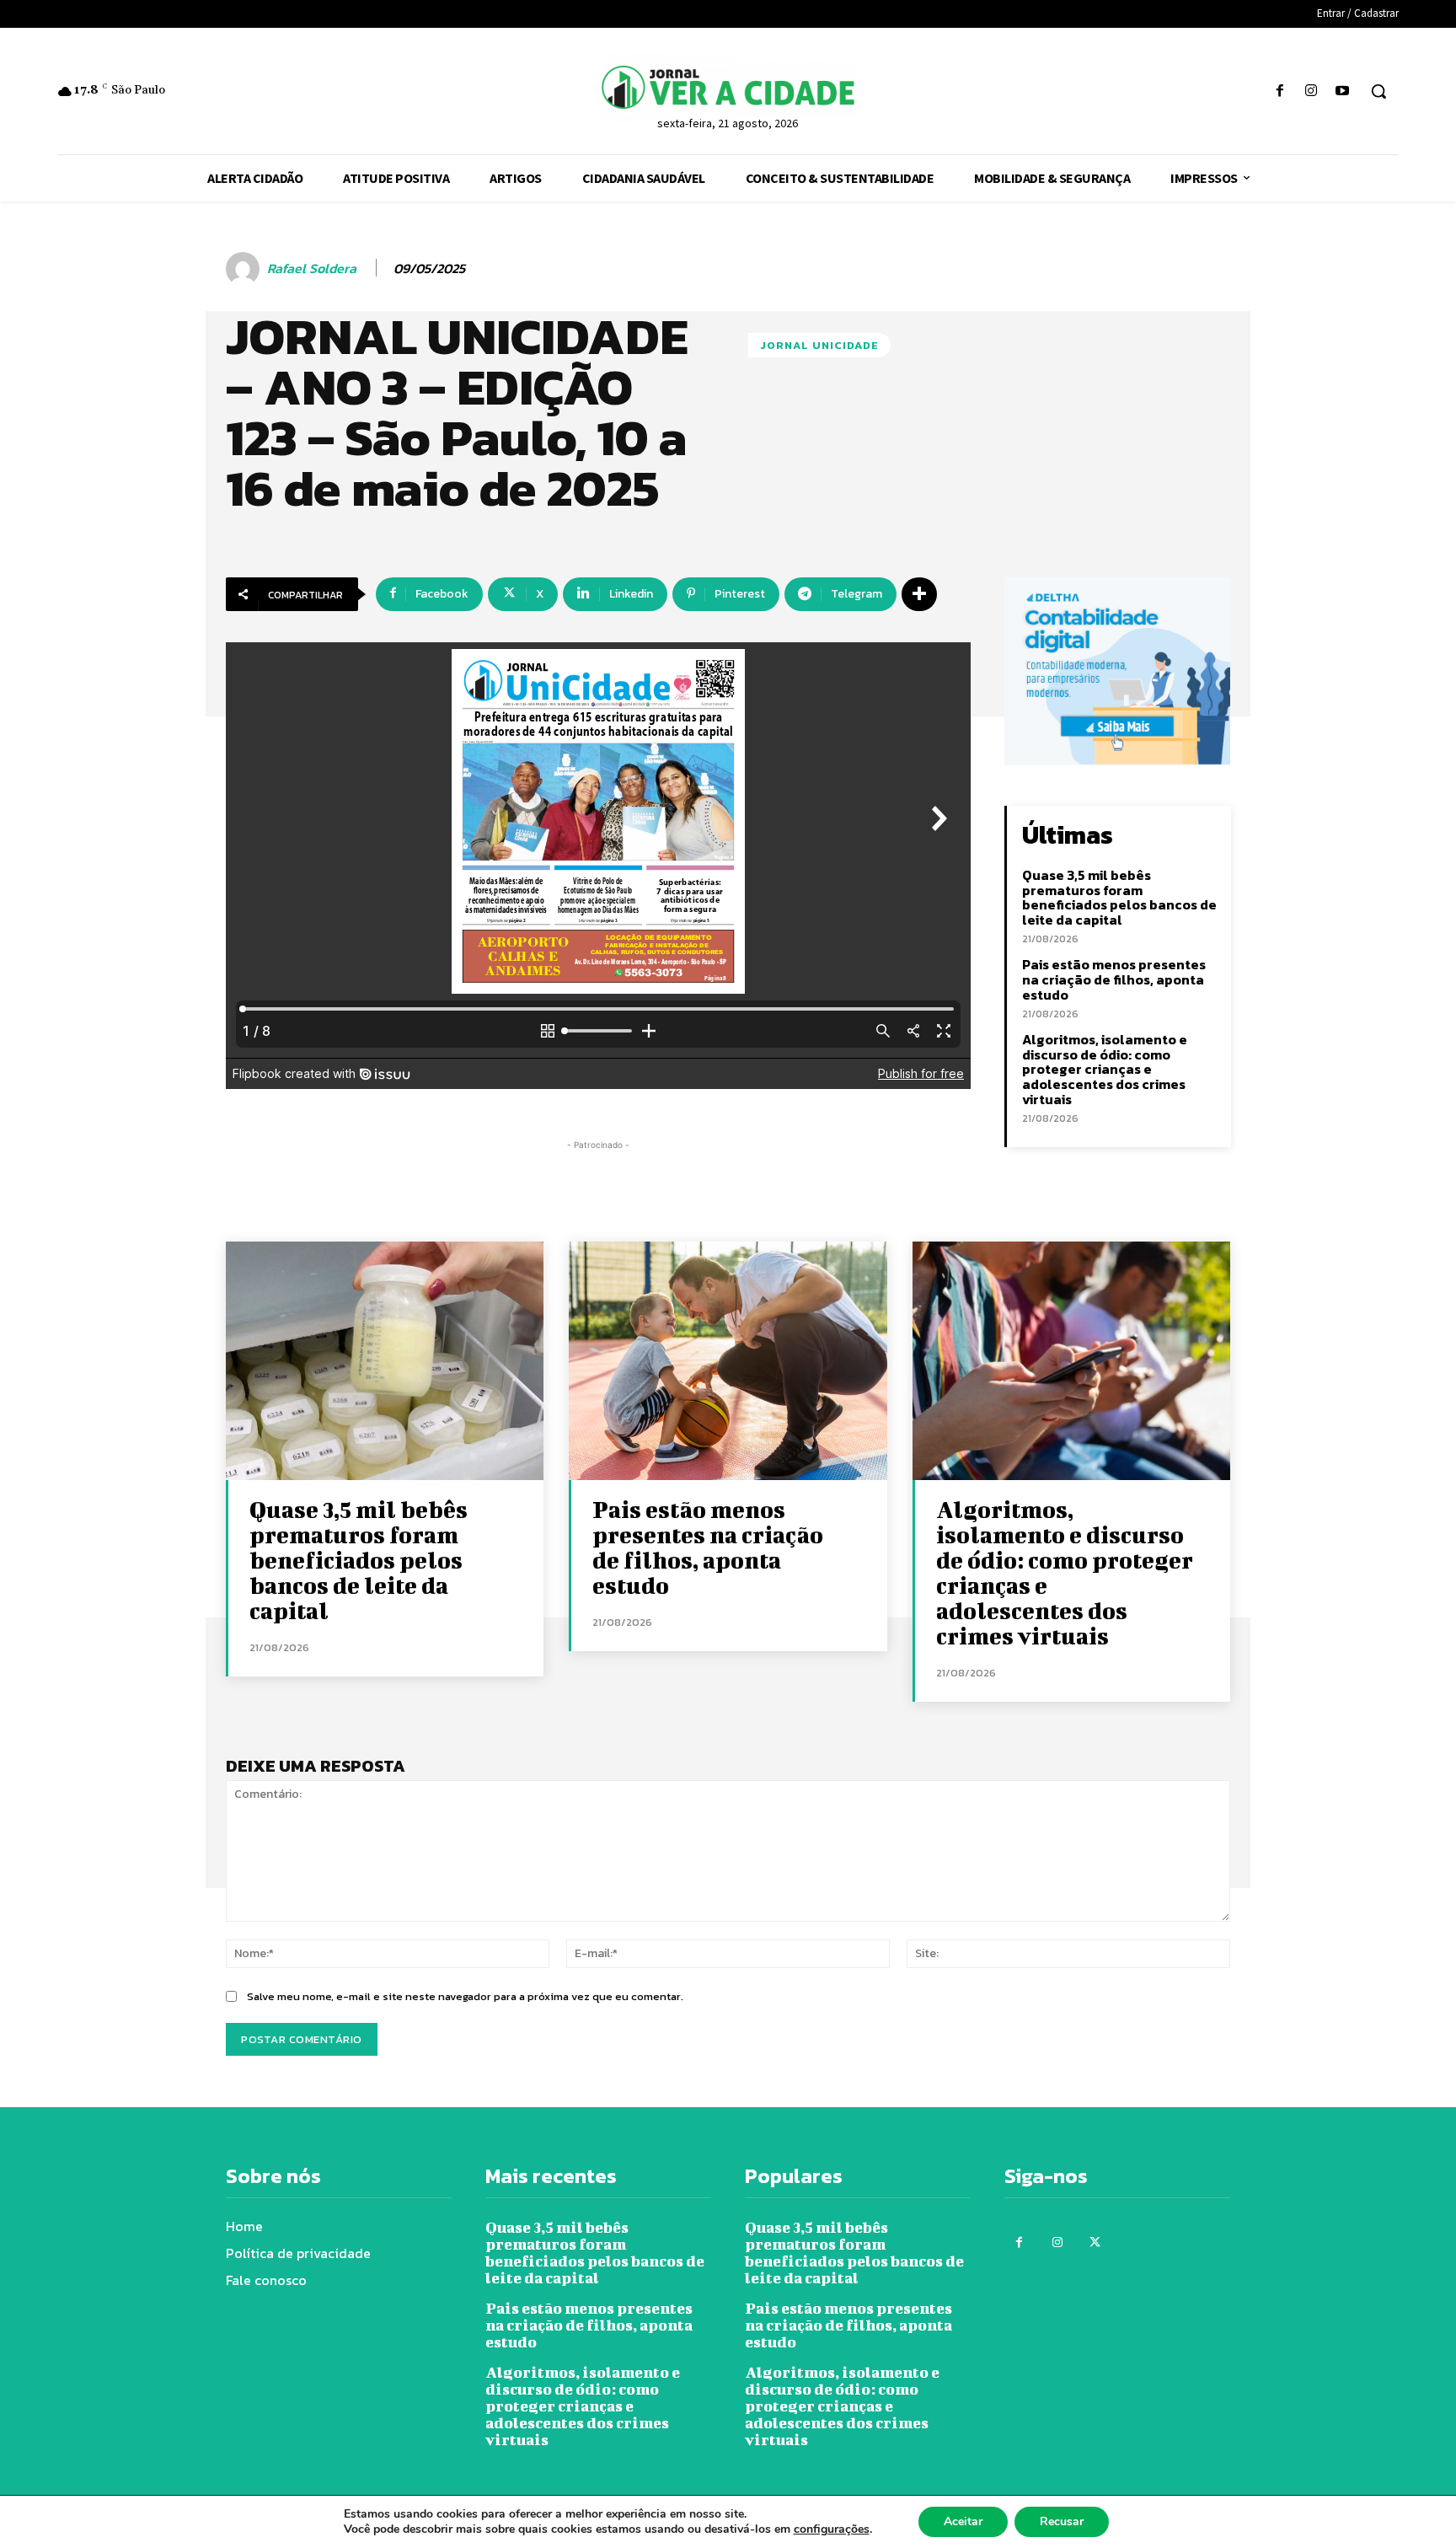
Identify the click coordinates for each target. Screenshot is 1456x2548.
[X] (1095, 2242)
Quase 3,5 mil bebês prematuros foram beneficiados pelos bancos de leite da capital (1119, 897)
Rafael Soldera (312, 268)
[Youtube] (1343, 91)
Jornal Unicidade (819, 345)
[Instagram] (1311, 91)
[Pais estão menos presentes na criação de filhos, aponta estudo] (728, 1361)
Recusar (1062, 2521)
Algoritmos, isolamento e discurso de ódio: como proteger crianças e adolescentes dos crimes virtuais (1105, 1069)
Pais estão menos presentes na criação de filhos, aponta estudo (1114, 979)
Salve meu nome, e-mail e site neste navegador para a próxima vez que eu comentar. (465, 1996)
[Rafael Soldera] (245, 269)
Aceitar (963, 2521)
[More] (919, 594)
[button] (1378, 91)
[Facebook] (1279, 91)
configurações (832, 2529)
